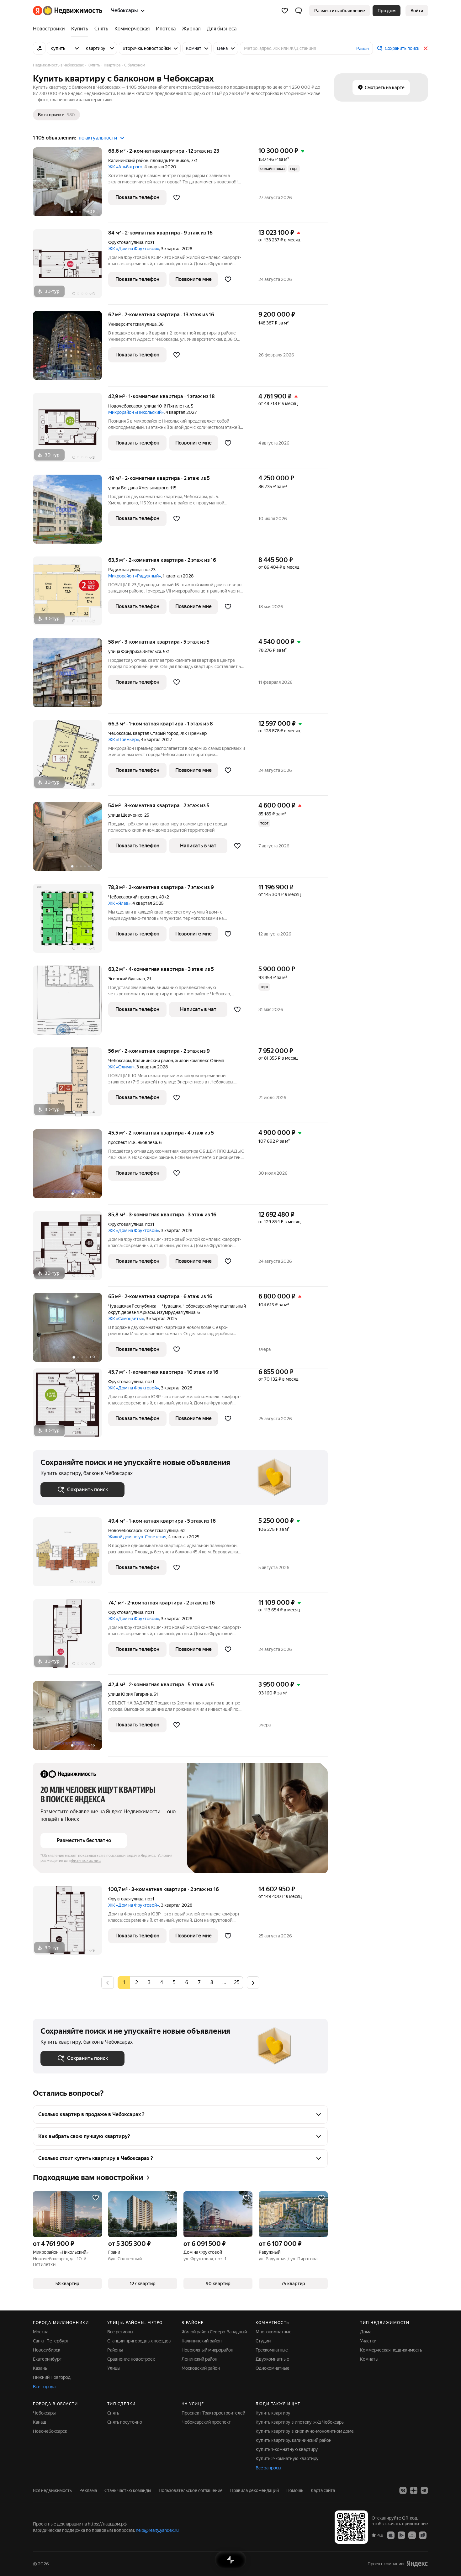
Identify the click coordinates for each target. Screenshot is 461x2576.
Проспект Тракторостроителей (213, 2413)
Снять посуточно (125, 2422)
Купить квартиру (273, 2413)
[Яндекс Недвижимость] (68, 11)
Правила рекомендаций (254, 2490)
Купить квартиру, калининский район (294, 2440)
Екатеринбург (47, 2359)
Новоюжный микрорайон (207, 2350)
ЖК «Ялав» (119, 903)
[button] (299, 11)
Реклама (88, 2490)
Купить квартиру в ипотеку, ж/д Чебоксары (300, 2422)
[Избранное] (285, 11)
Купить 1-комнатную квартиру (287, 2449)
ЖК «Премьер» (124, 740)
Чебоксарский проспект (133, 897)
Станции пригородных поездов (139, 2341)
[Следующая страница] (253, 1982)
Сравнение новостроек (131, 2359)
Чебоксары (120, 733)
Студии (263, 2341)
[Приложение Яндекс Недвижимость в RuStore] (423, 2535)
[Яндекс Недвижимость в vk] (403, 2490)
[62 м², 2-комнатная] (71, 349)
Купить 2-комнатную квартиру (287, 2458)
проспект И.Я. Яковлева (133, 1142)
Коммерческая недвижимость (391, 2350)
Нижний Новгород (52, 2377)
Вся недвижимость (52, 2490)
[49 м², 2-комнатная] (71, 512)
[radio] (136, 1983)
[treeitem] (50, 29)
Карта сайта (323, 2490)
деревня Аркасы (138, 1312)
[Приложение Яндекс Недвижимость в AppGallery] (412, 2535)
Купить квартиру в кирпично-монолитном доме (305, 2431)
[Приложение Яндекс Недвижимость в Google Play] (401, 2535)
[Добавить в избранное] (177, 198)
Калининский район (202, 2341)
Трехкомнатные (272, 2350)
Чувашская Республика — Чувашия (144, 1306)
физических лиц (86, 1861)
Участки (368, 2341)
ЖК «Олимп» (121, 1067)
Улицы (114, 2368)
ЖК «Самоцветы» (126, 1319)
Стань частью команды (128, 2490)
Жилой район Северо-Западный (214, 2332)
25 (237, 1982)
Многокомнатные (274, 2332)
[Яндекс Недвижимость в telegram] (424, 2490)
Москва (41, 2332)
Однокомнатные (273, 2368)
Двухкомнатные (272, 2359)
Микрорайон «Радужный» (135, 576)
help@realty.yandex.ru (157, 2530)
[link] (417, 11)
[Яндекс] (417, 2564)
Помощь (295, 2490)
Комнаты (369, 2359)
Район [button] (363, 49)
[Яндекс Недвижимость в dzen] (414, 2490)
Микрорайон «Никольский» (136, 412)
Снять (113, 2413)
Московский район (201, 2368)
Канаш (40, 2422)
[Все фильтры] (39, 48)
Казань (40, 2368)
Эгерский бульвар (127, 979)
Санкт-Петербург (51, 2341)
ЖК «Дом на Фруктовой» (134, 249)
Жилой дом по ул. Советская (137, 1537)
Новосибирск (47, 2350)
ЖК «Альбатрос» (125, 167)
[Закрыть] (426, 48)
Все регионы (120, 2332)
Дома (366, 2332)
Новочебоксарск (125, 406)
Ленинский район (199, 2359)
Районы (115, 2350)
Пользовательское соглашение (191, 2490)
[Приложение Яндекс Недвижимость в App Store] (391, 2535)
